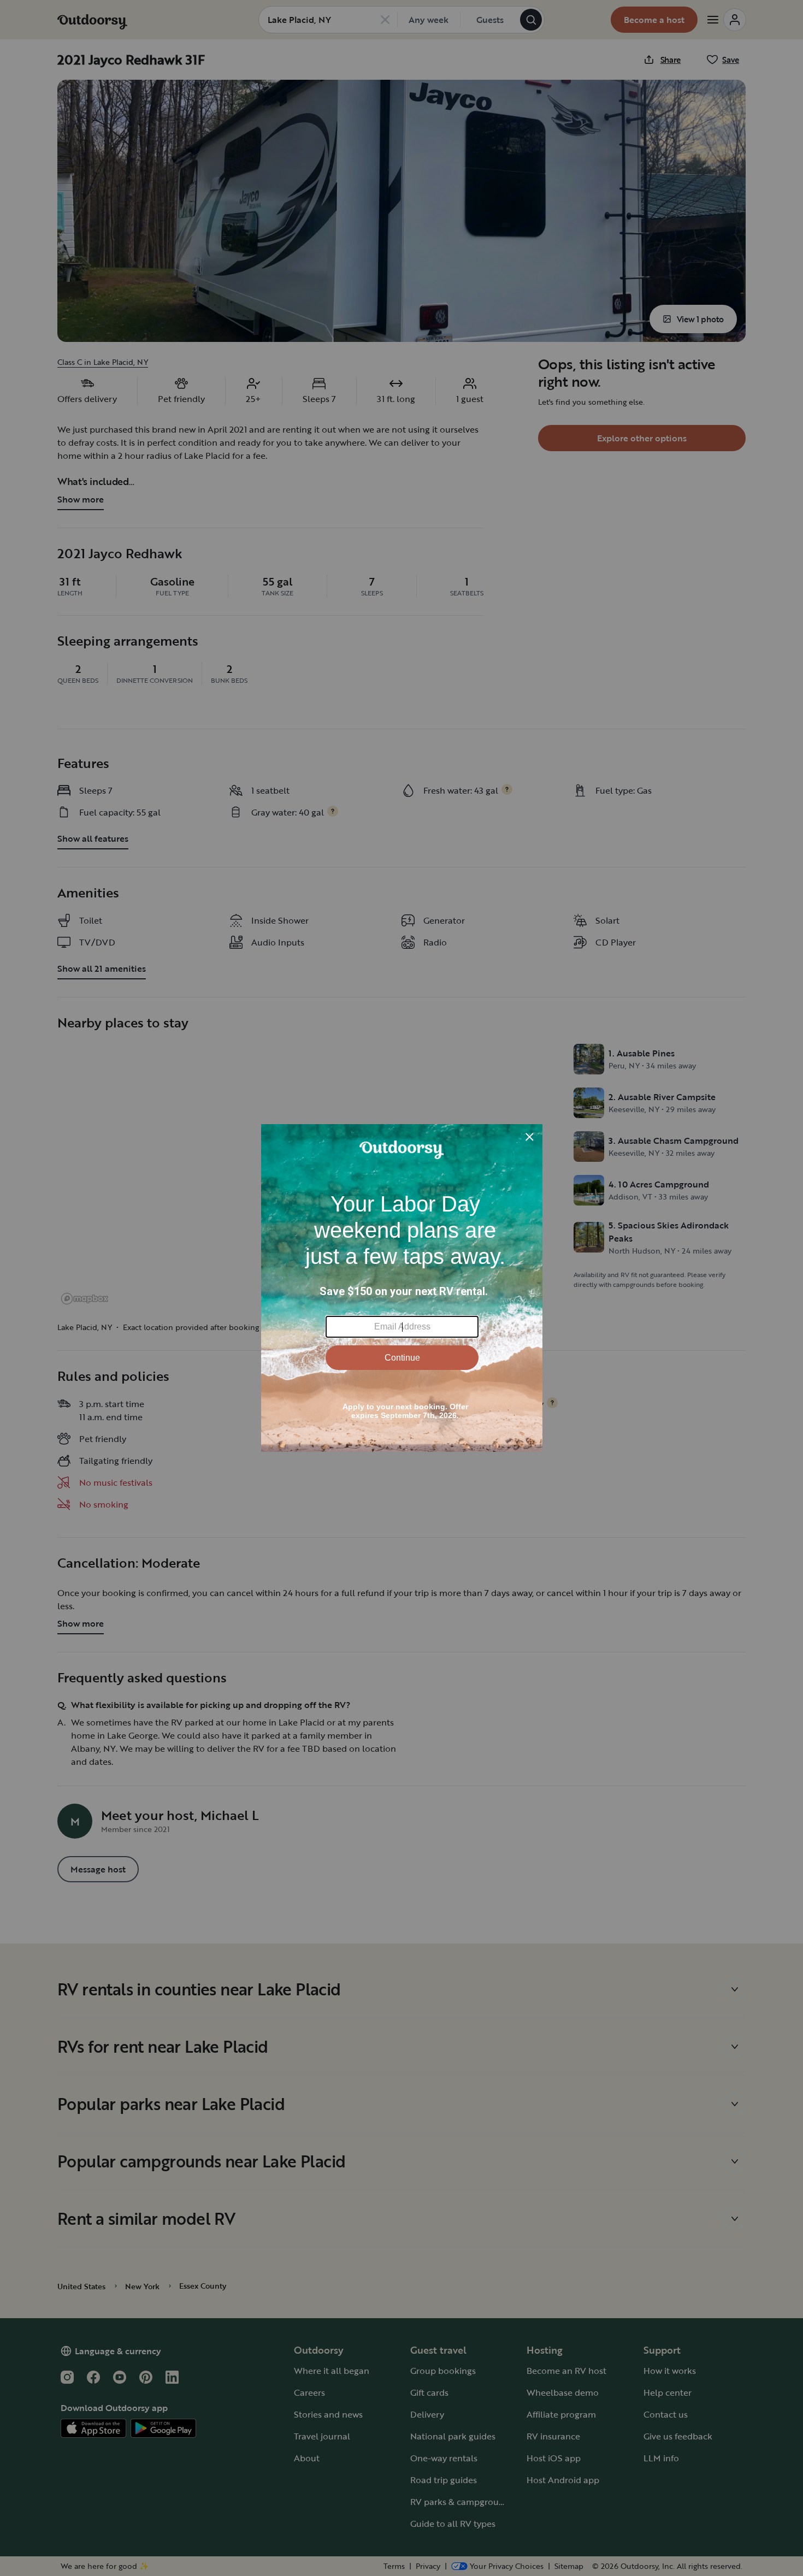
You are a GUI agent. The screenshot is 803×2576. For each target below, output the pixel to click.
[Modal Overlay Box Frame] (402, 1288)
